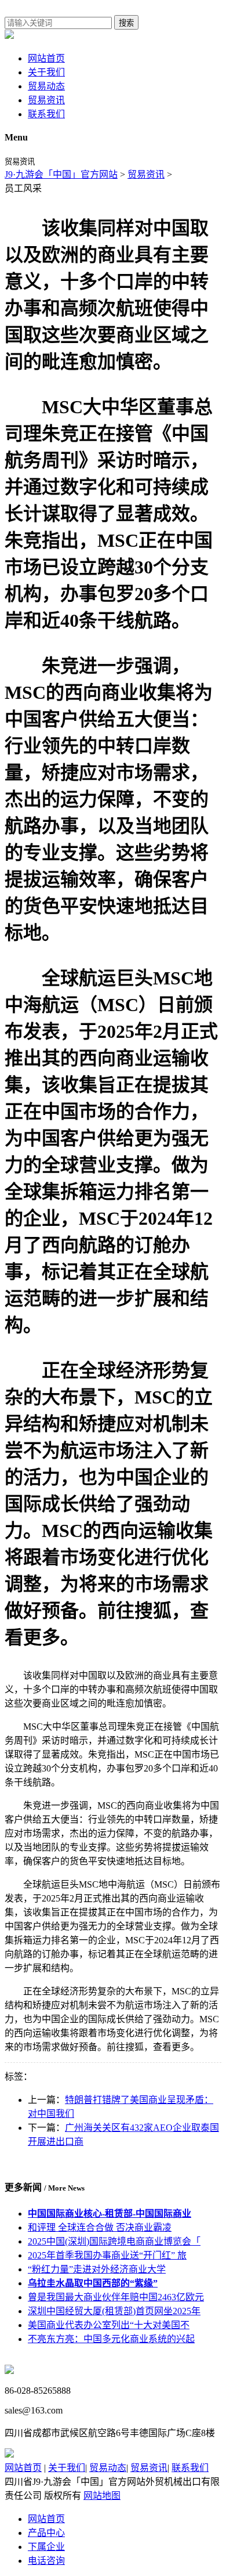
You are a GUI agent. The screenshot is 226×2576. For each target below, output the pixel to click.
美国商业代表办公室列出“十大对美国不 (109, 2325)
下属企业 (46, 2547)
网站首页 (46, 58)
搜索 (126, 23)
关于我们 (46, 72)
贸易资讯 (46, 100)
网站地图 (102, 2496)
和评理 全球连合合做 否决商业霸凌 (100, 2227)
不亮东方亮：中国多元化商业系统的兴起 (111, 2339)
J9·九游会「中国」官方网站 (61, 174)
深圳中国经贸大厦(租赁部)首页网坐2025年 (114, 2311)
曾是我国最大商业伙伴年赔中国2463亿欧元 (116, 2297)
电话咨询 (46, 2561)
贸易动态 (46, 86)
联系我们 (46, 114)
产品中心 (46, 2533)
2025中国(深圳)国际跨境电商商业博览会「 (114, 2241)
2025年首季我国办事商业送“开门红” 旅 (107, 2255)
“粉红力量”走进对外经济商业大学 (97, 2269)
